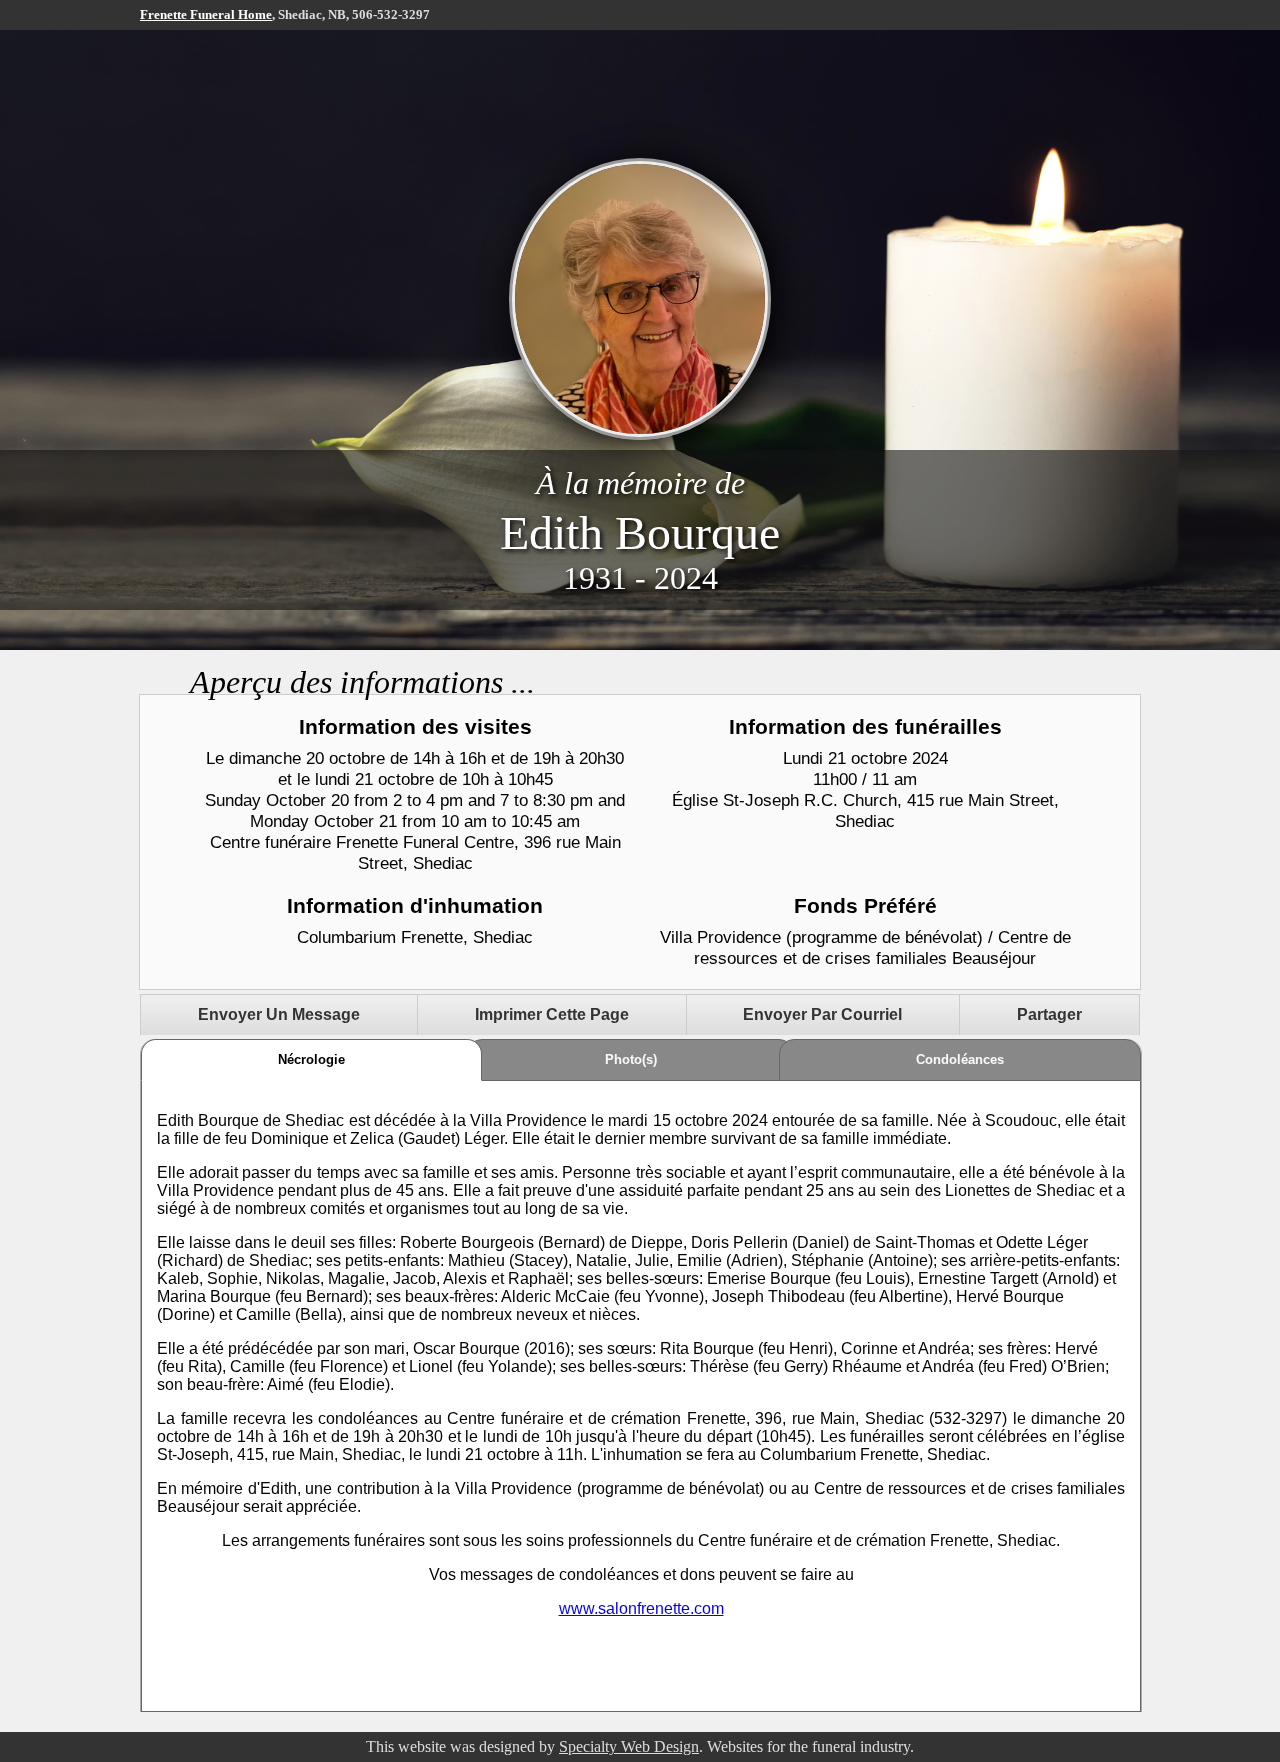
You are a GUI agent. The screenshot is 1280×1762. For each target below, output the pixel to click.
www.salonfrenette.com (641, 1608)
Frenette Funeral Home (206, 14)
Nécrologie (311, 1059)
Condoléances (960, 1059)
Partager (1049, 1014)
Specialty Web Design (629, 1746)
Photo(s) (631, 1059)
